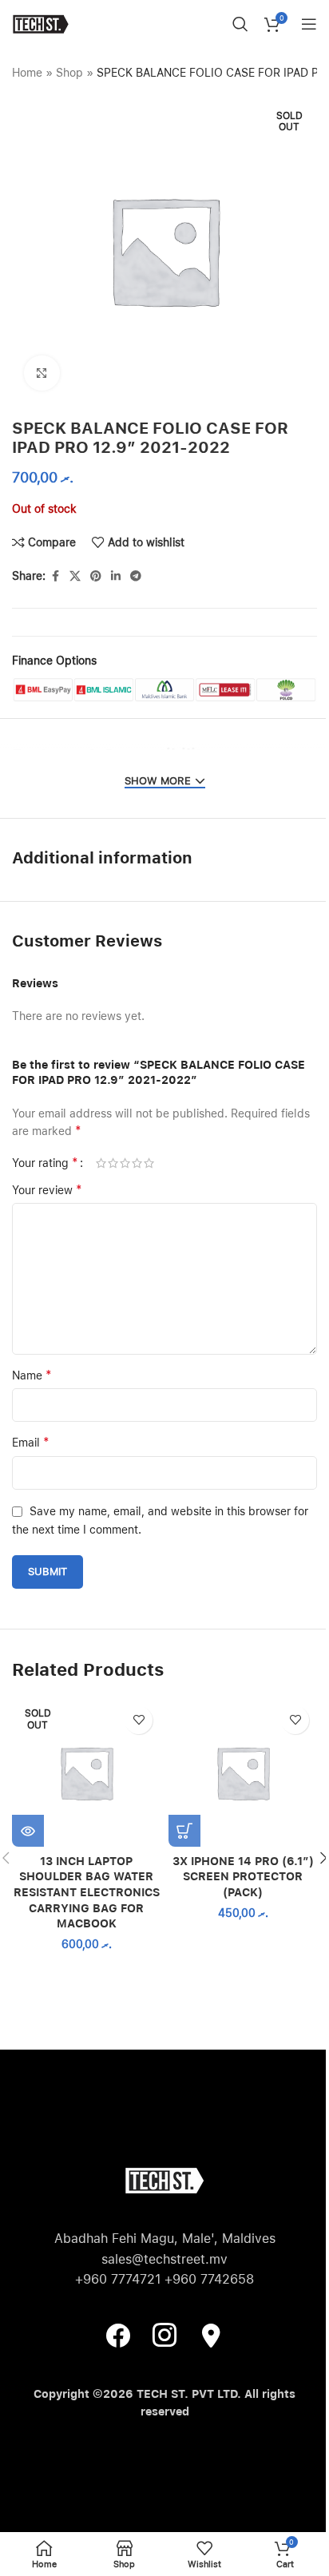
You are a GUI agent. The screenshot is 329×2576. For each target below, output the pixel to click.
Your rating (45, 1163)
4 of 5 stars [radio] (137, 1163)
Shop (69, 73)
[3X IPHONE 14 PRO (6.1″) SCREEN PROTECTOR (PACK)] (243, 1772)
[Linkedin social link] (116, 576)
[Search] (240, 24)
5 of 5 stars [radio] (149, 1163)
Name (32, 1375)
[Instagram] (164, 2335)
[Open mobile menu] (309, 24)
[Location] (211, 2335)
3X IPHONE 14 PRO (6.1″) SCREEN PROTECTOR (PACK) (243, 1877)
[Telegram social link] (136, 576)
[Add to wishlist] (139, 1720)
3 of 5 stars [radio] (125, 1163)
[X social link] (75, 576)
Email (31, 1442)
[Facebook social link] (55, 576)
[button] (184, 1831)
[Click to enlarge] (42, 373)
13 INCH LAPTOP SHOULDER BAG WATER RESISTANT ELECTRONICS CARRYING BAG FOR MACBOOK (87, 1892)
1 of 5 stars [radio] (101, 1163)
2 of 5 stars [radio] (113, 1163)
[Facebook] (118, 2335)
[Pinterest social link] (96, 576)
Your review (47, 1190)
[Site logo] (40, 23)
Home (27, 73)
